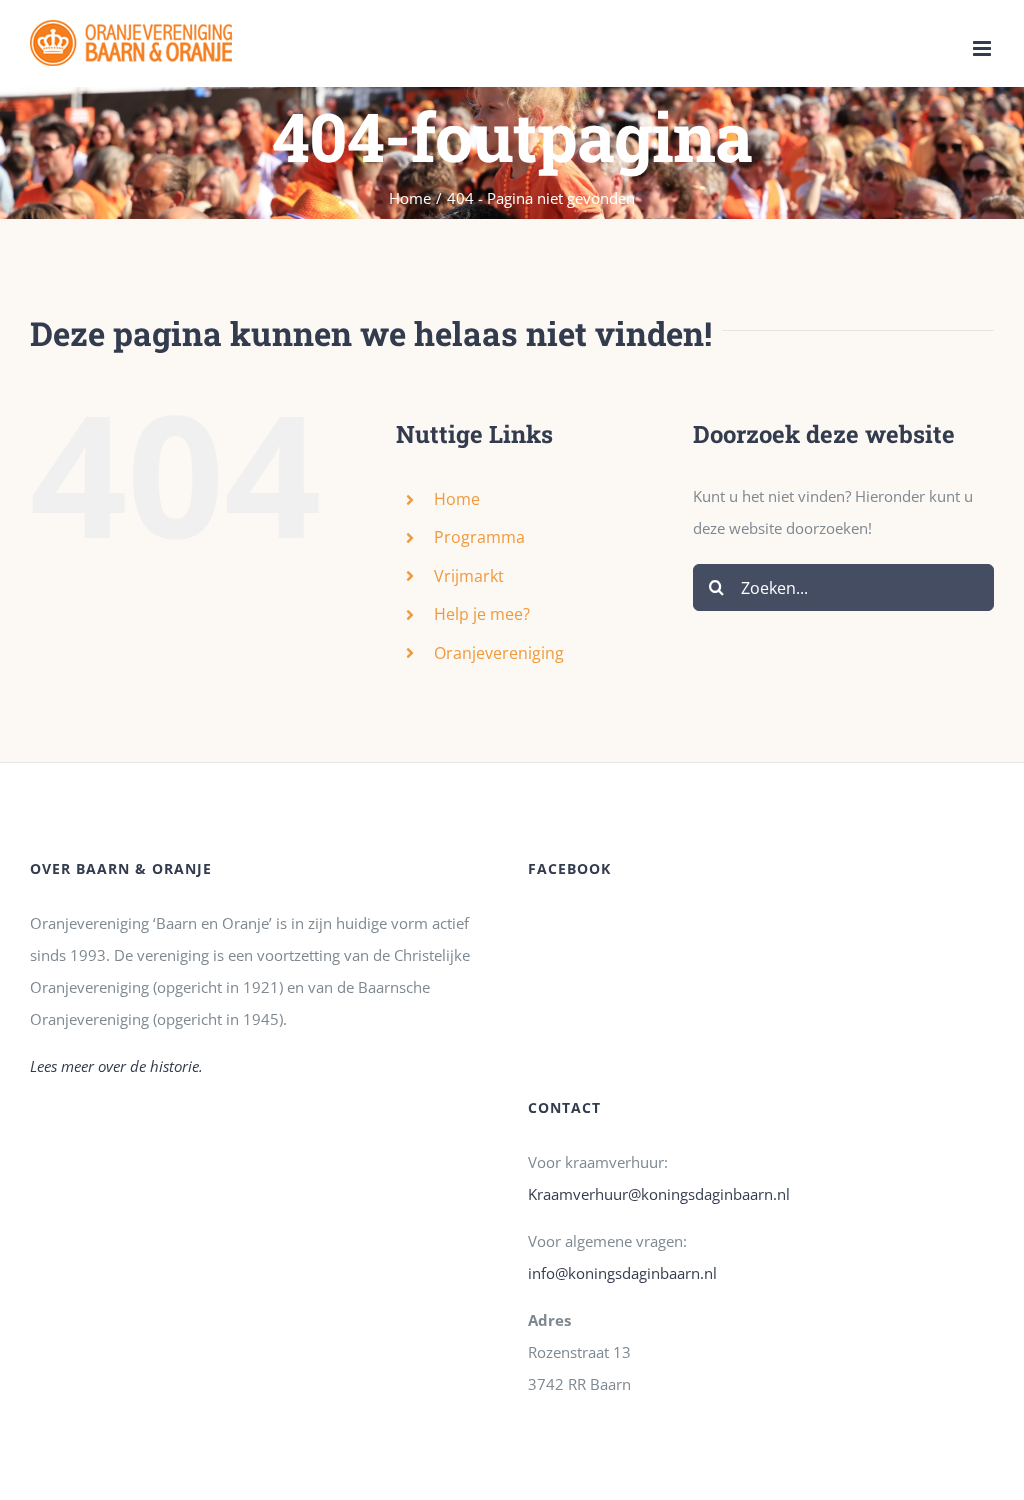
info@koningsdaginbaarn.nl (622, 1273)
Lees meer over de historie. (116, 1066)
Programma (479, 537)
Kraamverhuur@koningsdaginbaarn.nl (659, 1194)
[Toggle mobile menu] (983, 48)
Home (457, 499)
